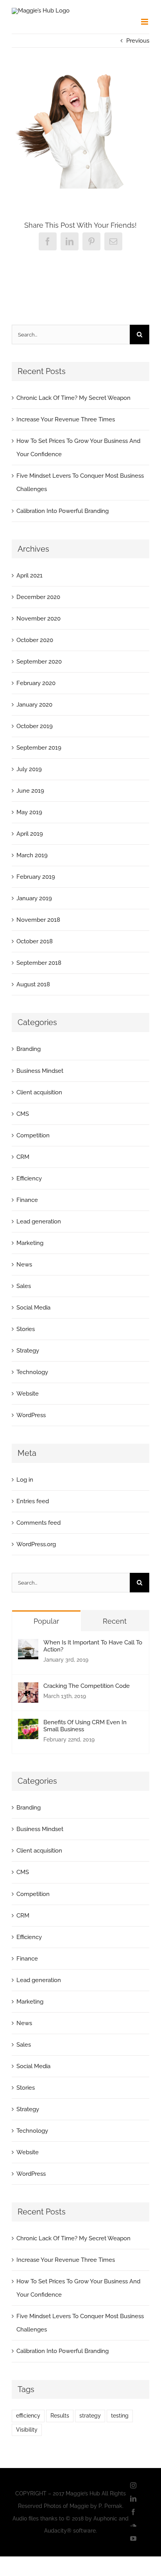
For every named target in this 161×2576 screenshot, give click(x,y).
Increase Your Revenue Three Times (66, 419)
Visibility (27, 2430)
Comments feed (38, 1523)
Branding (29, 1049)
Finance (27, 1200)
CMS (23, 1114)
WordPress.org (36, 1544)
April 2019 (30, 834)
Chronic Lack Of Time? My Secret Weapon (73, 398)
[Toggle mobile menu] (145, 22)
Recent (115, 1621)
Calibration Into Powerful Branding (63, 511)
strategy (90, 2416)
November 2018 (38, 920)
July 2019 (29, 769)
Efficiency (29, 1178)
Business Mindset (40, 1071)
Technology (32, 1372)
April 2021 (30, 576)
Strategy (28, 1351)
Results (60, 2416)
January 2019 (34, 898)
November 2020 (38, 619)
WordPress (31, 1415)
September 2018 (39, 963)
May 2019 (29, 812)
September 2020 (39, 662)
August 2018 (33, 984)
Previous (138, 41)
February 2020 (36, 683)
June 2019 (30, 791)
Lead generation (39, 1221)
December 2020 (38, 597)
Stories (26, 1329)
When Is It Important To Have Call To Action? (93, 1646)
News (24, 1265)
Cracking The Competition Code (87, 1686)
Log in (25, 1480)
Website (28, 1394)
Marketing (30, 1243)
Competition (33, 1135)
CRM (23, 1157)
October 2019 (35, 726)
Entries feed (33, 1501)
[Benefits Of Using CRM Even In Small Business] (28, 1725)
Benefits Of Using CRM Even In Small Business (85, 1726)
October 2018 (35, 941)
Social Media (33, 1308)
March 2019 (32, 855)
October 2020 (35, 640)
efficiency (28, 2416)
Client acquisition (39, 1092)
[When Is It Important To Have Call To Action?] (28, 1646)
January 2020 (34, 705)
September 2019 (39, 748)
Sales (24, 1286)
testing (120, 2416)
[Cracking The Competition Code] (28, 1689)
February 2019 (36, 877)
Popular (46, 1621)
